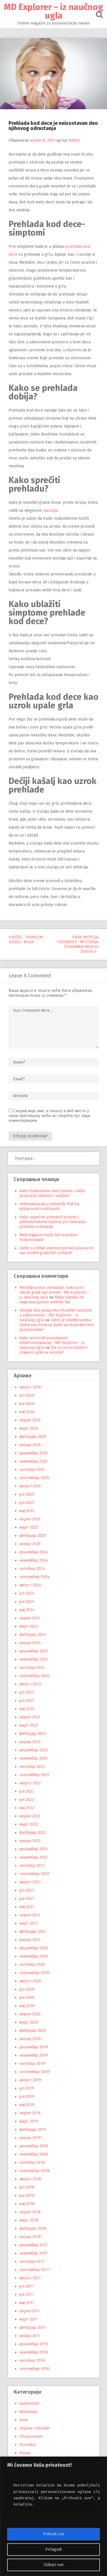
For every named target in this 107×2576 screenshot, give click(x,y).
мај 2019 (27, 2105)
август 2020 (30, 1981)
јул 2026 (27, 1395)
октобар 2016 (32, 2361)
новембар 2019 (34, 2055)
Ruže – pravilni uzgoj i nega (26, 940)
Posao (25, 2453)
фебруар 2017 (33, 2328)
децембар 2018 (34, 2146)
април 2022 (30, 1816)
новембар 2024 (34, 1560)
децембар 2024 (34, 1552)
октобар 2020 (32, 1965)
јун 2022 (27, 1800)
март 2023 (29, 1725)
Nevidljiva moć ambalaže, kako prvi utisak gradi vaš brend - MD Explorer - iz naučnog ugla (55, 1292)
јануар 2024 (30, 1643)
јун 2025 (27, 1503)
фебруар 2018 (33, 2229)
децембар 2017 (34, 2245)
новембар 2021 (33, 1857)
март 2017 (29, 2319)
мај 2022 (27, 1808)
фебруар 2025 (33, 1536)
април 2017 (30, 2311)
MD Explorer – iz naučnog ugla (53, 11)
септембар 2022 (34, 1775)
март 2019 (29, 2121)
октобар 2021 (32, 1866)
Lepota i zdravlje (35, 2428)
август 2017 (30, 2278)
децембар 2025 (34, 1453)
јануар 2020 (30, 2039)
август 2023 (30, 1684)
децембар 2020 (34, 1948)
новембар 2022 (33, 1758)
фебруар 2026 (33, 1437)
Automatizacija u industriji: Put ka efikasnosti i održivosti (49, 1206)
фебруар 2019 (33, 2130)
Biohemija (28, 2412)
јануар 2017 (30, 2336)
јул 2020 (27, 1989)
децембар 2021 (34, 1849)
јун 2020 (27, 1998)
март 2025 (29, 1527)
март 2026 (29, 1428)
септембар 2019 (34, 2072)
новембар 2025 (33, 1461)
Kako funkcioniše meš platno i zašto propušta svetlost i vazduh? (52, 1193)
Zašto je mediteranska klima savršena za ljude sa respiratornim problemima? (56, 1325)
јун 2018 (27, 2196)
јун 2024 (27, 1602)
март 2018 (29, 2220)
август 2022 (30, 1783)
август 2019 (30, 2080)
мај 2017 (27, 2303)
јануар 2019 (30, 2138)
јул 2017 (27, 2286)
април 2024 (30, 1618)
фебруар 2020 (33, 2031)
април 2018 (30, 2212)
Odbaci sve (54, 2565)
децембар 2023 (34, 1651)
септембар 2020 (34, 1973)
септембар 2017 (34, 2270)
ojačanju (50, 510)
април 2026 (30, 1420)
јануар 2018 (30, 2237)
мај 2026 (27, 1412)
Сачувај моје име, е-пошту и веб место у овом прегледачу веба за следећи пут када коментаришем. (49, 1116)
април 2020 (30, 2014)
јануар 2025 (30, 1544)
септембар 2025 (34, 1478)
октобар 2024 (32, 1569)
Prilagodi (53, 2549)
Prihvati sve (54, 2534)
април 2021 (30, 1915)
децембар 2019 (34, 2047)
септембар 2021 (34, 1874)
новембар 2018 (34, 2154)
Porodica (27, 2445)
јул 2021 (27, 1890)
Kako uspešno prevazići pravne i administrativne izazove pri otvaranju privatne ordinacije (53, 1222)
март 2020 (29, 2022)
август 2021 (30, 1882)
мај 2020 (27, 2006)
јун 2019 (27, 2097)
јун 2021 (27, 1899)
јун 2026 (27, 1404)
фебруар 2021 (33, 1932)
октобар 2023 (32, 1668)
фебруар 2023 (33, 1734)
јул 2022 (27, 1791)
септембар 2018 (34, 2171)
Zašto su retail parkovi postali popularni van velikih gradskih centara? (56, 1250)
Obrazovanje (31, 2436)
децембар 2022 (34, 1750)
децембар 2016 (34, 2344)
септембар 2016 (34, 2369)
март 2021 (29, 1923)
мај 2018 (27, 2204)
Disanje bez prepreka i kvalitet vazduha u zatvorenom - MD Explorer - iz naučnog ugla (55, 1315)
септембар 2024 (34, 1577)
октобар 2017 (32, 2262)
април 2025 (30, 1519)
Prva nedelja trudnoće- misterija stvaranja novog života (78, 944)
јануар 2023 (30, 1742)
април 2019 (30, 2113)
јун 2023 (27, 1701)
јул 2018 (27, 2187)
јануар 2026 (30, 1445)
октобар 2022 (32, 1767)
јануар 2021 (30, 1940)
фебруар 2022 (33, 1833)
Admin (74, 140)
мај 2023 (27, 1709)
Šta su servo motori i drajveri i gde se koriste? (54, 1350)
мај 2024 (27, 1610)
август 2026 (30, 1387)
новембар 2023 (33, 1659)
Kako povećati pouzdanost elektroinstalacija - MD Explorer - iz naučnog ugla (52, 1343)
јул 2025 (27, 1494)
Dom (24, 2420)
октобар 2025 (32, 1470)
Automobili (29, 2403)
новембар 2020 (34, 1956)
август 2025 (30, 1486)
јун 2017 (27, 2295)
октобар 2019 (32, 2064)
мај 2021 (27, 1907)
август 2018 (30, 2179)
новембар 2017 (33, 2253)
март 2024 (29, 1626)
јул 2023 (27, 1692)
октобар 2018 (32, 2163)
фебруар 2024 (33, 1635)
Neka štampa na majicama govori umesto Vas (52, 1300)
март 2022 (29, 1824)
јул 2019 (27, 2088)
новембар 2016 (34, 2352)
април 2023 (30, 1717)
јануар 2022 (30, 1841)
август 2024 (30, 1585)
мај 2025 (27, 1511)
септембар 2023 (34, 1676)
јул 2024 (27, 1593)
